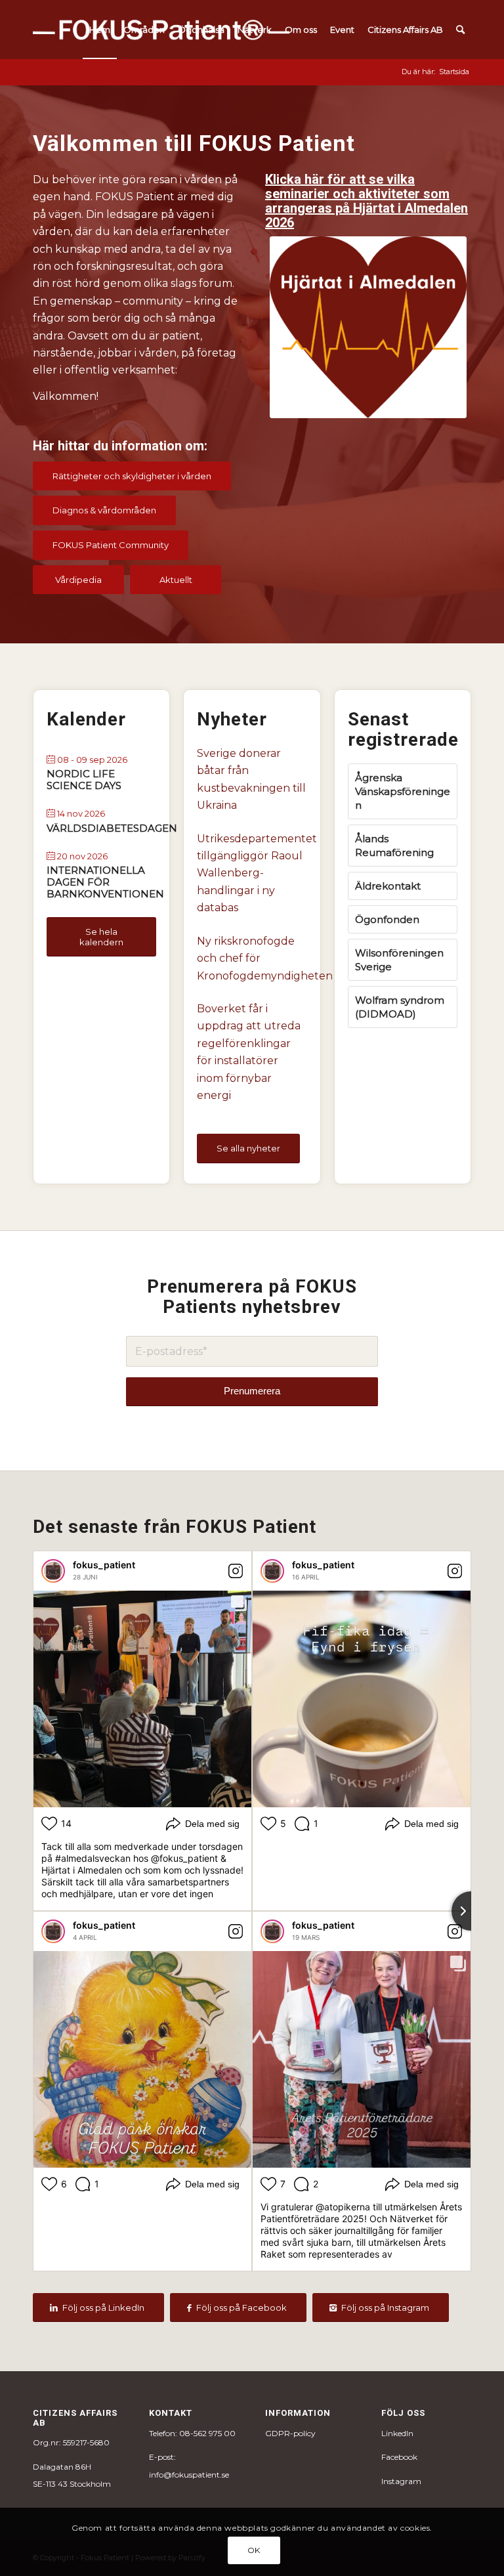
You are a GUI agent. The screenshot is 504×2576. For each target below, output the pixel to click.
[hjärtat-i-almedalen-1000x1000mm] (368, 327)
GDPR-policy (290, 2433)
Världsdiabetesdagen (112, 828)
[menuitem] (100, 30)
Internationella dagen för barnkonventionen (105, 882)
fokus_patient (104, 1565)
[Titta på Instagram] (236, 1571)
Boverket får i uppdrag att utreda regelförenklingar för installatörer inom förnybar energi (249, 1052)
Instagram (401, 2481)
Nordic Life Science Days (84, 780)
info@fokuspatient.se (189, 2475)
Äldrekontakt (388, 886)
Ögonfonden (387, 919)
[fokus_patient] (53, 1571)
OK (254, 2550)
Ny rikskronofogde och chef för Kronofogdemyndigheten (252, 958)
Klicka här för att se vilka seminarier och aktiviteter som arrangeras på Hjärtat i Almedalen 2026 (367, 201)
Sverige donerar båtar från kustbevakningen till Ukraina (251, 779)
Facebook (399, 2457)
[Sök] (460, 30)
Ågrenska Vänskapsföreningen (403, 791)
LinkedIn (397, 2433)
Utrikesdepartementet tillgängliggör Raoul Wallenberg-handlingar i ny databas (252, 873)
